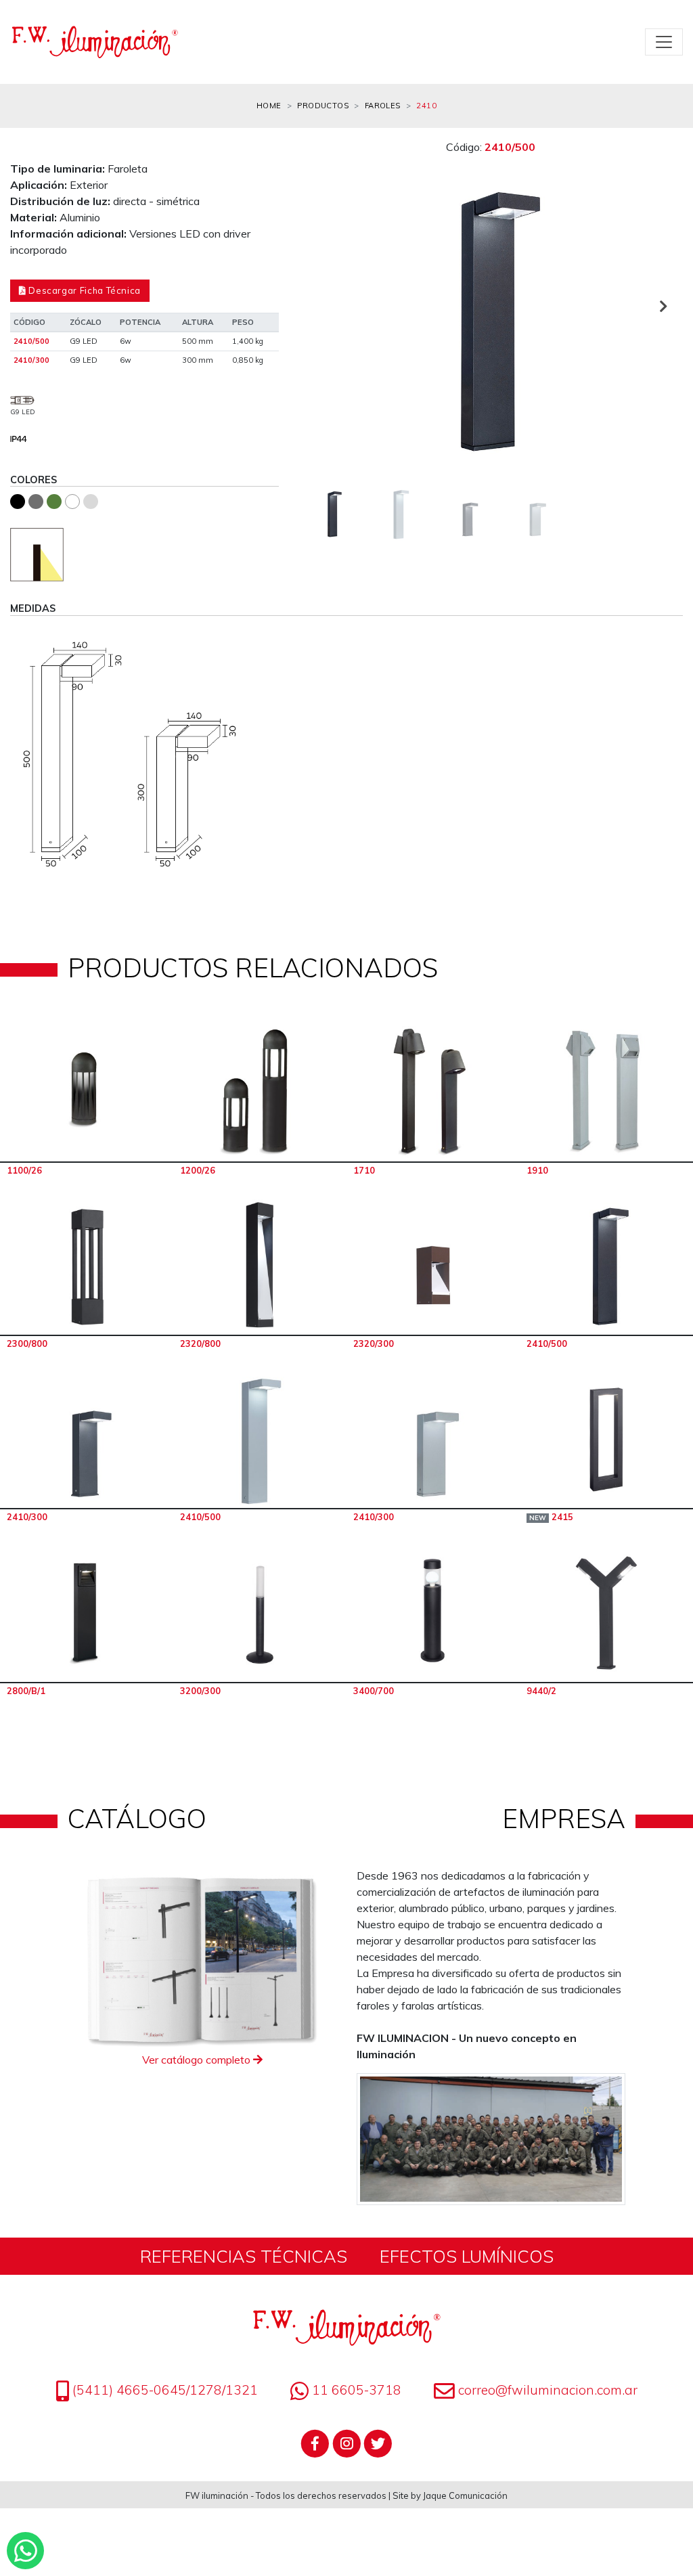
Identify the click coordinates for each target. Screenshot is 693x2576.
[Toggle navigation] (664, 42)
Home (269, 106)
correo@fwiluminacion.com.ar (548, 2390)
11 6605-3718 (355, 2390)
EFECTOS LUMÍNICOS (467, 2256)
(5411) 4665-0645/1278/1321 (163, 2390)
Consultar (87, 1092)
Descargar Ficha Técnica (84, 290)
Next (663, 306)
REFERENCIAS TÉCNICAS (244, 2256)
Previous (319, 306)
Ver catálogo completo (198, 2060)
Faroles (383, 106)
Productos (323, 106)
